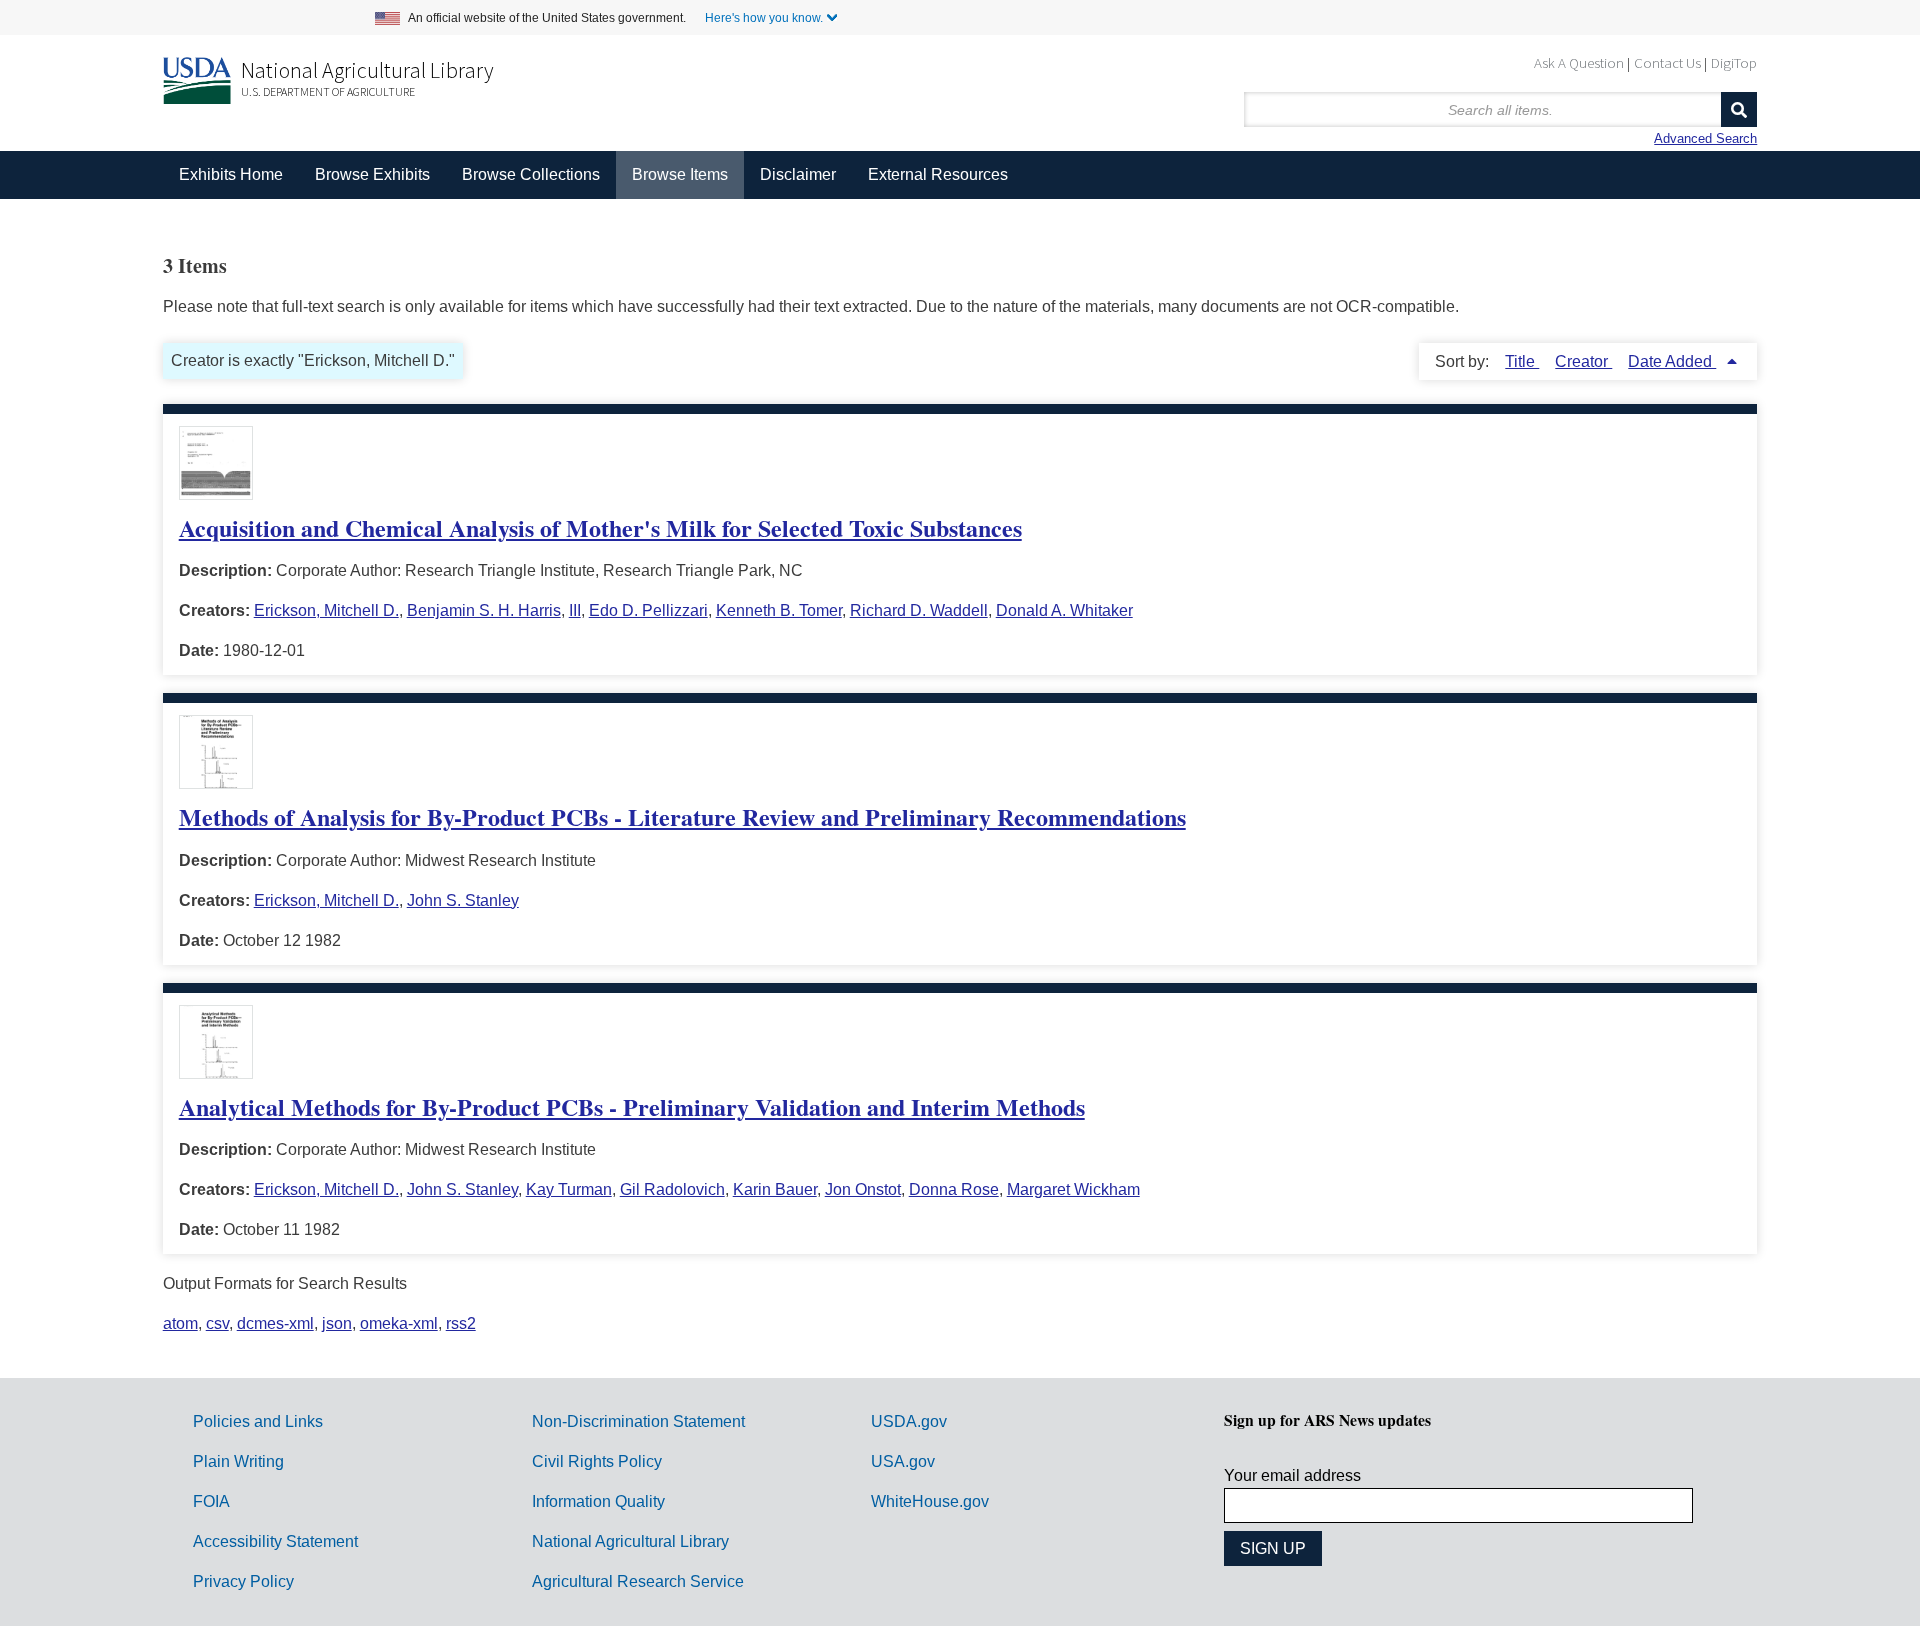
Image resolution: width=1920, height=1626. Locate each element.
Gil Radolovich (672, 1189)
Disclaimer (798, 174)
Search (1739, 109)
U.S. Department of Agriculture (328, 91)
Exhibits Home (231, 174)
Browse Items (680, 174)
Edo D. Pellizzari (648, 610)
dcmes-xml (275, 1323)
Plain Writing (238, 1461)
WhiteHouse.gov (930, 1501)
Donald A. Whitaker (1064, 610)
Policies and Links (258, 1421)
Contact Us (1667, 62)
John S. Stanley (463, 900)
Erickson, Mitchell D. (326, 610)
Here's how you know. (764, 18)
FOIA (211, 1501)
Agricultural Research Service (638, 1581)
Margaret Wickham (1073, 1189)
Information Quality (598, 1501)
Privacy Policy (243, 1581)
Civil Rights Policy (597, 1461)
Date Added (1672, 361)
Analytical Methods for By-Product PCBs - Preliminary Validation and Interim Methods (632, 1106)
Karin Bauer (775, 1189)
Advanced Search (1705, 138)
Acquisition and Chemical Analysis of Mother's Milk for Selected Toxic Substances (600, 527)
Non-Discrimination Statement (638, 1421)
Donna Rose (954, 1189)
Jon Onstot (863, 1189)
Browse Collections (531, 174)
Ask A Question (1579, 62)
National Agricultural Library (367, 70)
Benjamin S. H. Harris (484, 610)
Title (1522, 361)
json (337, 1323)
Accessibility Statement (275, 1541)
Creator (1583, 361)
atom (180, 1323)
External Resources (938, 174)
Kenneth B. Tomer (779, 610)
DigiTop (1734, 62)
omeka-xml (399, 1323)
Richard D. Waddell (919, 610)
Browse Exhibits (372, 174)
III (575, 610)
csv (217, 1323)
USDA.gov (909, 1421)
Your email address (1292, 1475)
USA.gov (903, 1461)
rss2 (461, 1323)
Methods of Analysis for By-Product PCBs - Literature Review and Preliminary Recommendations (682, 816)
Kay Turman (569, 1189)
